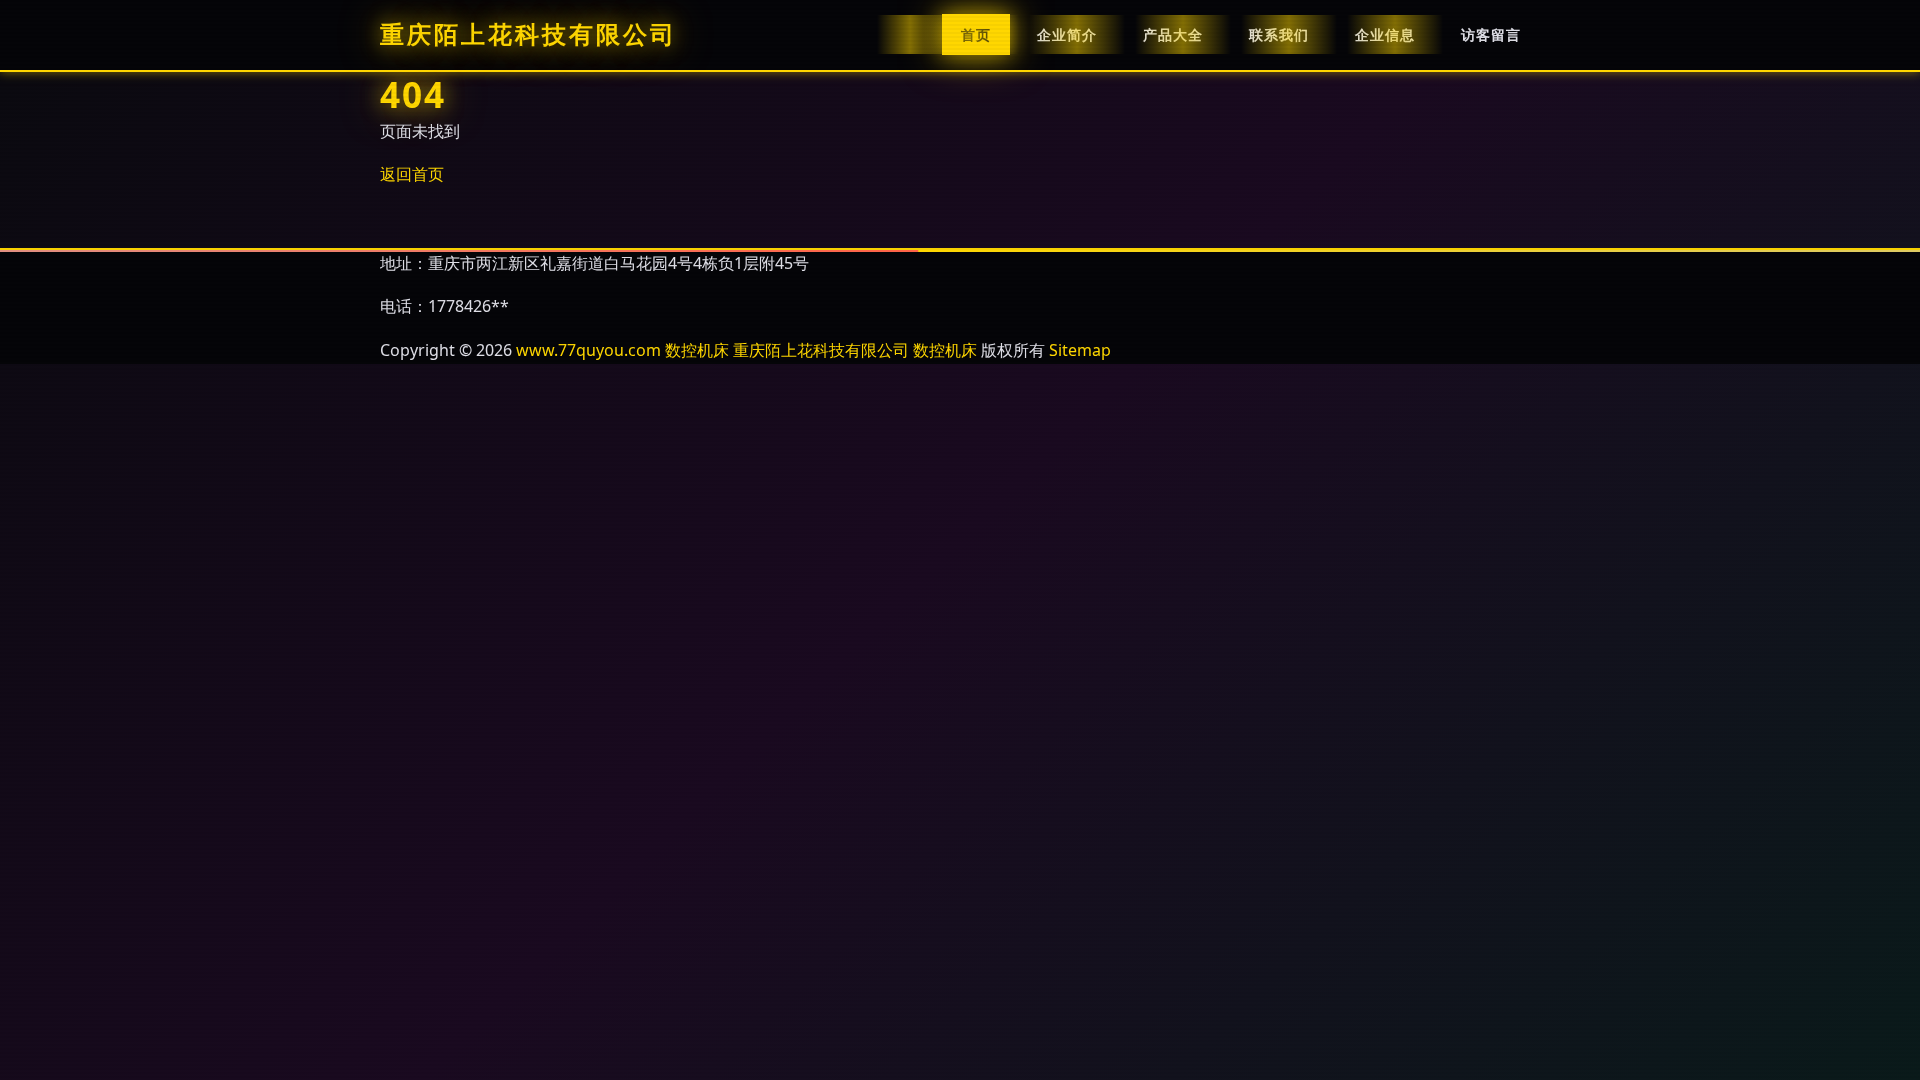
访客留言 (1491, 34)
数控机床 (697, 350)
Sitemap (1080, 350)
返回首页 (412, 174)
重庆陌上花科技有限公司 (528, 35)
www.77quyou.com (588, 350)
